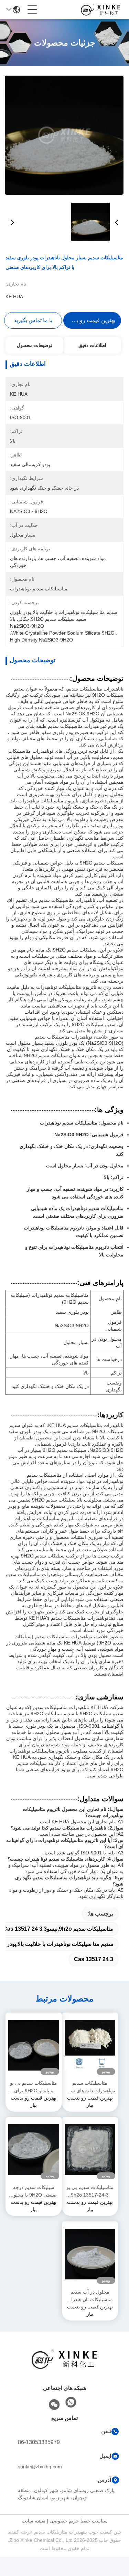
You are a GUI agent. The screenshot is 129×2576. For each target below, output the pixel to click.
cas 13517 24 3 (94, 1959)
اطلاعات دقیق (92, 345)
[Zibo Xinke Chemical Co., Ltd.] (101, 10)
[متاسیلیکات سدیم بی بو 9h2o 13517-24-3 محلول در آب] (90, 2150)
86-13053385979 (39, 2442)
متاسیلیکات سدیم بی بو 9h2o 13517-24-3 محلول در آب (90, 2192)
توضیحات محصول (35, 345)
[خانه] (65, 2368)
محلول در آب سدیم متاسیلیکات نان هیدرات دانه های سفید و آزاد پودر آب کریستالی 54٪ (90, 2296)
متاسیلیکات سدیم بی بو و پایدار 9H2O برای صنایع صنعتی (34, 2087)
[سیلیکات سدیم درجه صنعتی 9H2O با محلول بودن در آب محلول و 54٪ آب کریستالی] (34, 2150)
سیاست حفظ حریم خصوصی (79, 2521)
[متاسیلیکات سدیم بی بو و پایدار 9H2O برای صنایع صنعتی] (34, 2045)
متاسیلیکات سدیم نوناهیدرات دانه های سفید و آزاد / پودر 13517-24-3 (90, 2087)
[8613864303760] (71, 2402)
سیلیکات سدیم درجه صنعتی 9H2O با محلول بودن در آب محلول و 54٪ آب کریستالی (34, 2192)
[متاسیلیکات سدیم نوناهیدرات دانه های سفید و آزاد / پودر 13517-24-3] (90, 2045)
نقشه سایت (34, 2521)
